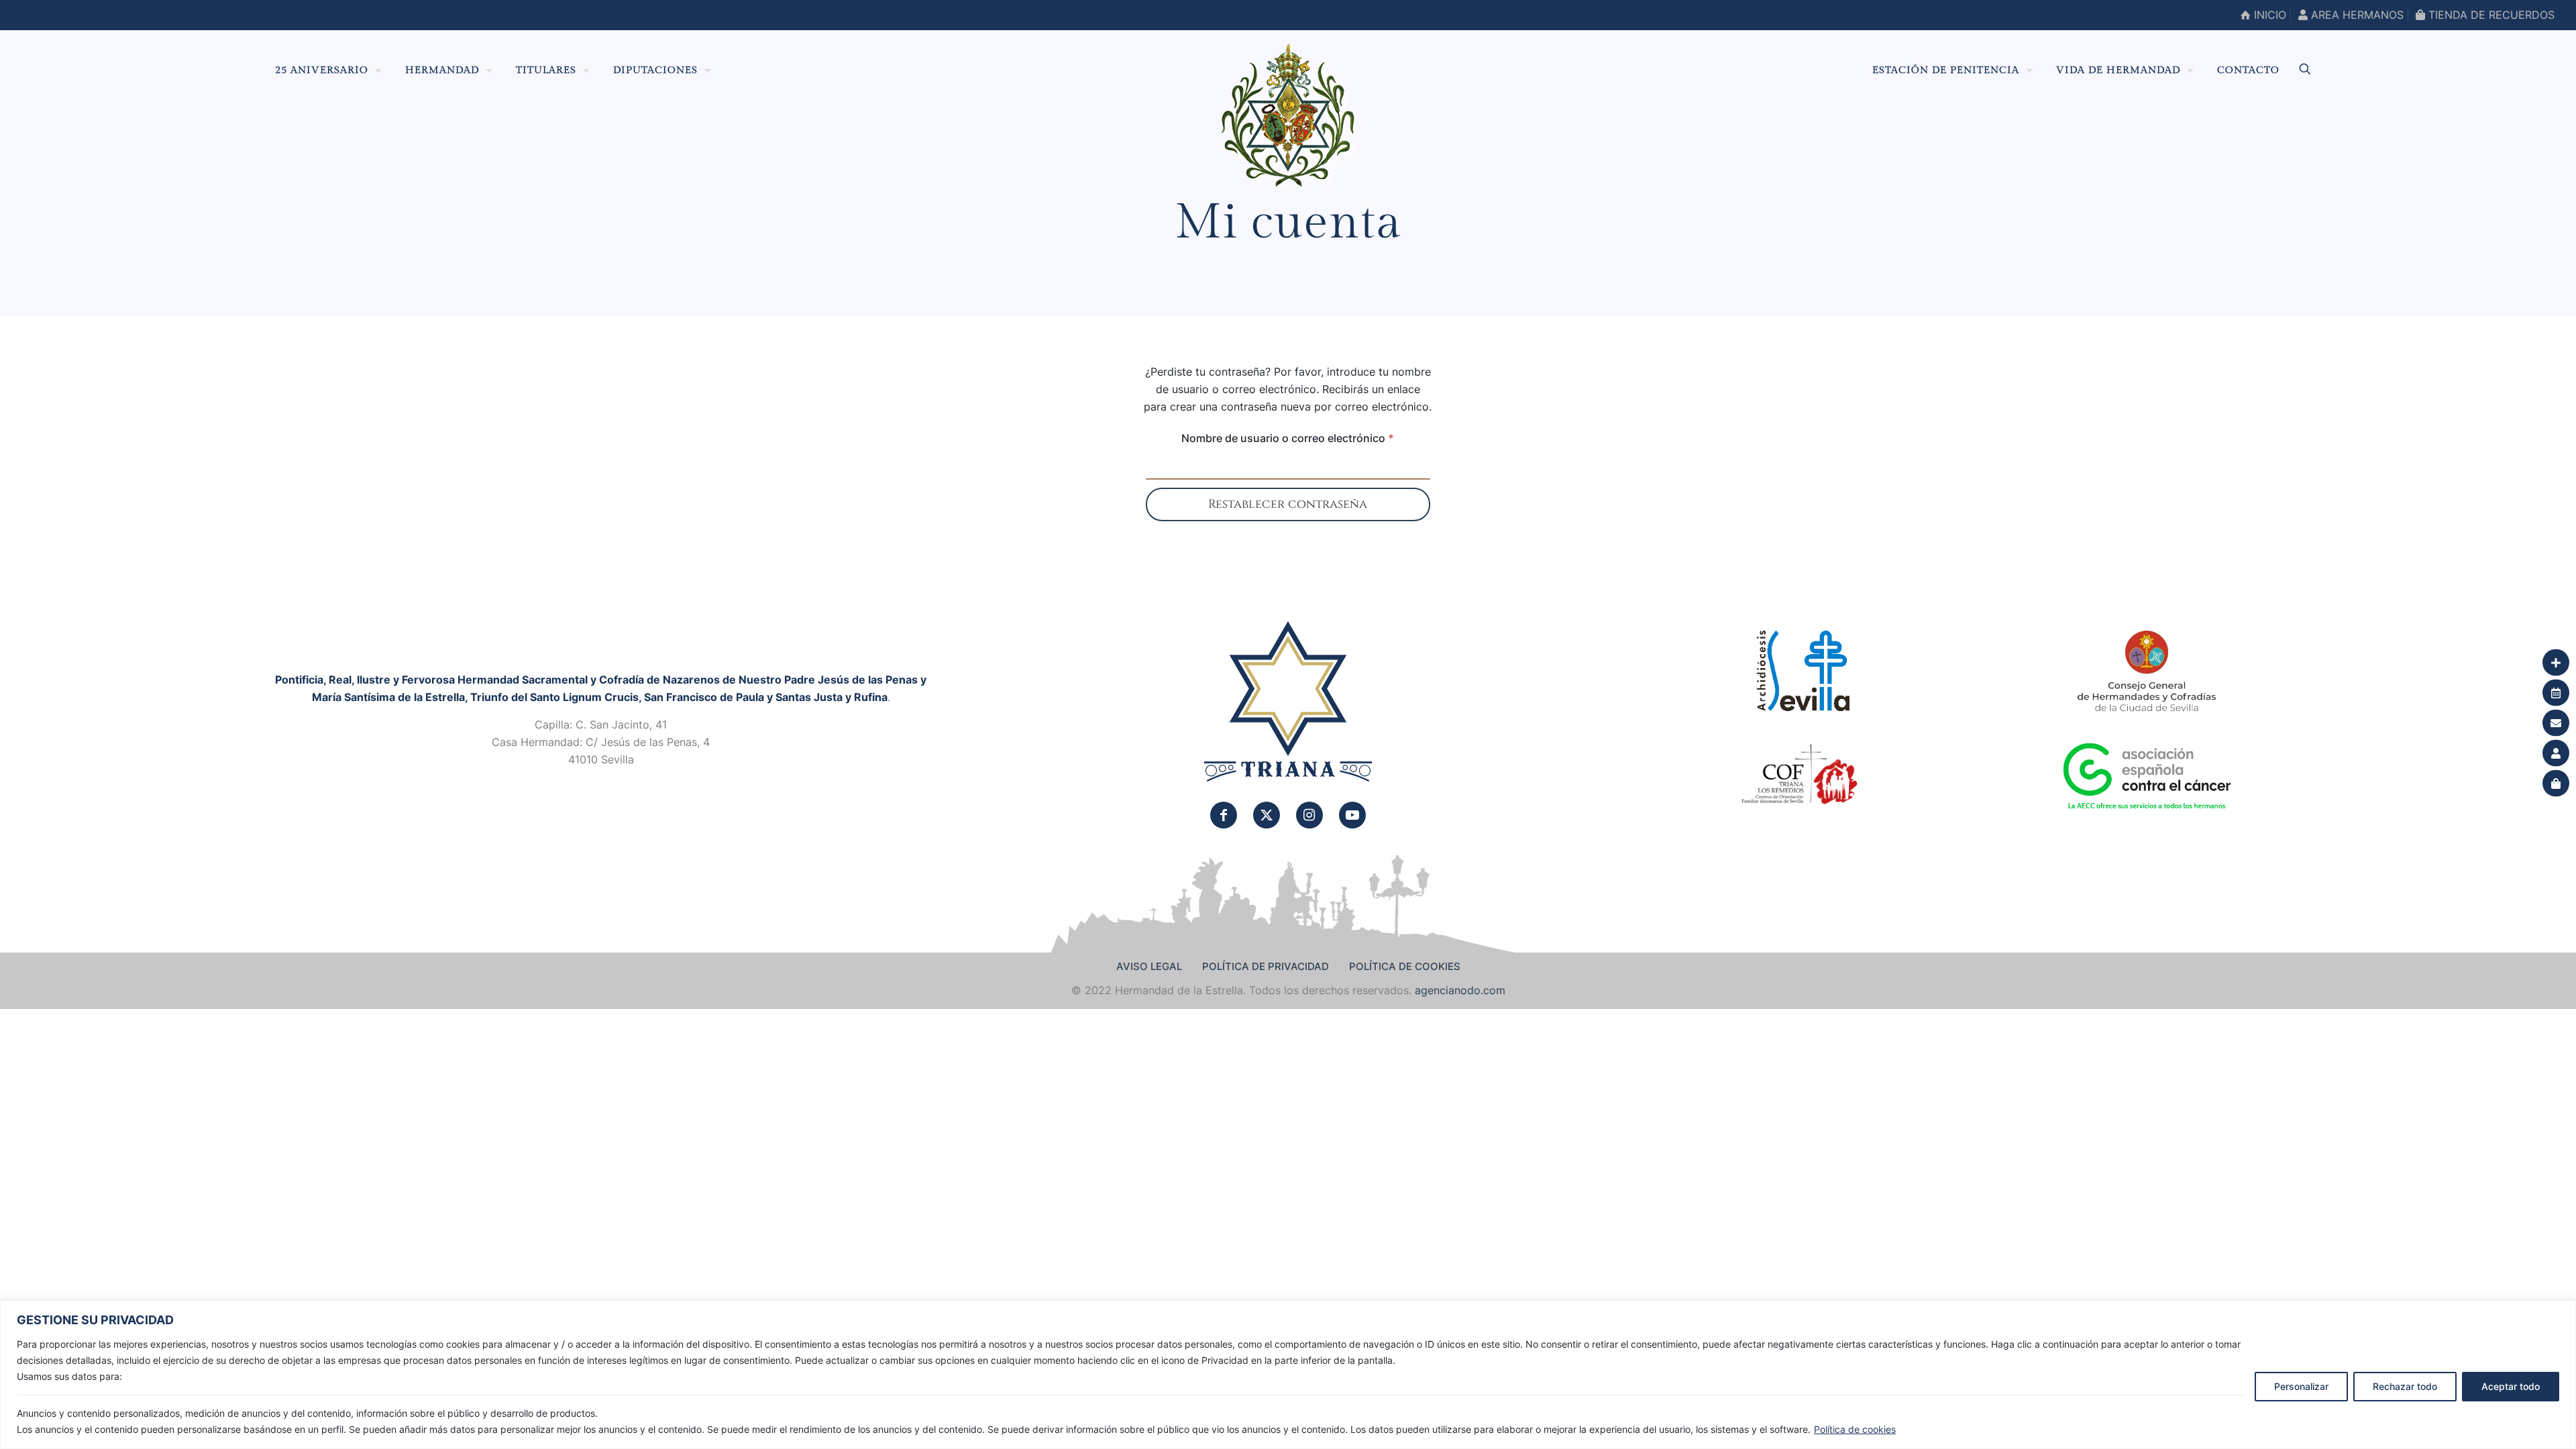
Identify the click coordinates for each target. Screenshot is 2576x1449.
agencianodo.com (1460, 990)
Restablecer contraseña (1288, 504)
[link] (1288, 702)
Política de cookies (1855, 1429)
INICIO (2268, 15)
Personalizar (2301, 1386)
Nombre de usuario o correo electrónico (1306, 438)
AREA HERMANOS (2356, 15)
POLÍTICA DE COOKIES (1405, 966)
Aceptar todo (2511, 1386)
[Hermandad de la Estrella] (1288, 115)
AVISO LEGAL (1149, 966)
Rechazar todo (2405, 1386)
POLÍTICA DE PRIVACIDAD (1266, 966)
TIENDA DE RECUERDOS (2490, 15)
